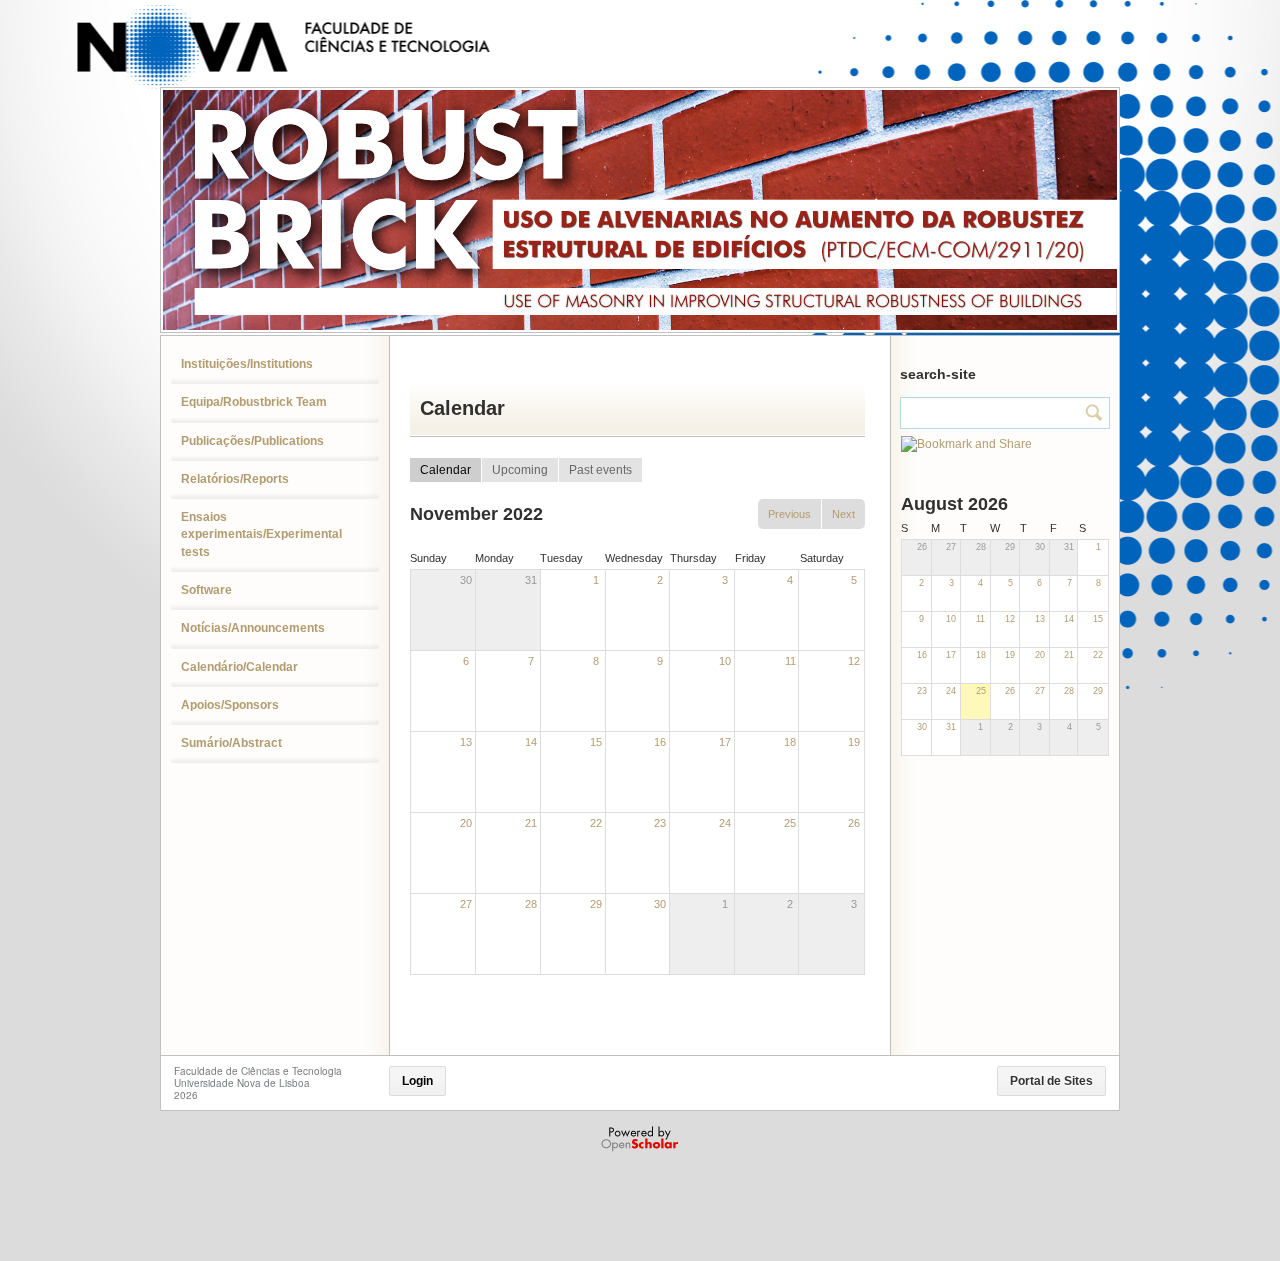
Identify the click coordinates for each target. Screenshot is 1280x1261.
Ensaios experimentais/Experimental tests (261, 534)
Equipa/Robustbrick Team (254, 402)
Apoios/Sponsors (230, 705)
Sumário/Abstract (231, 743)
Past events (600, 470)
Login (417, 1081)
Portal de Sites (1051, 1081)
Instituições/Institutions (247, 364)
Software (206, 590)
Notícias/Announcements (253, 628)
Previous (789, 514)
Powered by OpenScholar (641, 1139)
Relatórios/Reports (235, 479)
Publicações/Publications (252, 441)
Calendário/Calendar (239, 667)
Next (843, 514)
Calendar (445, 470)
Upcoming (520, 470)
